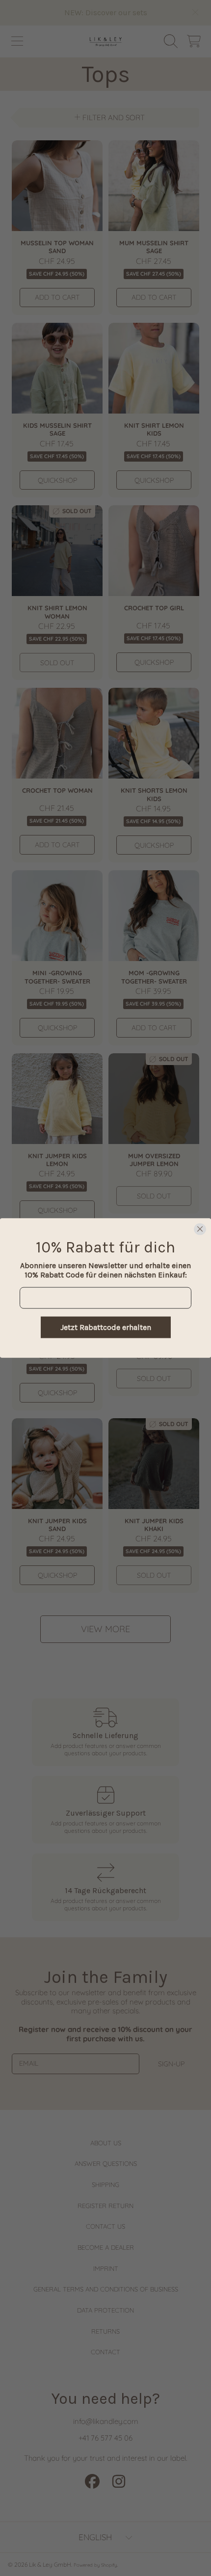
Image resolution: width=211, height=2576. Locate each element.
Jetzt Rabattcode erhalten (106, 1327)
